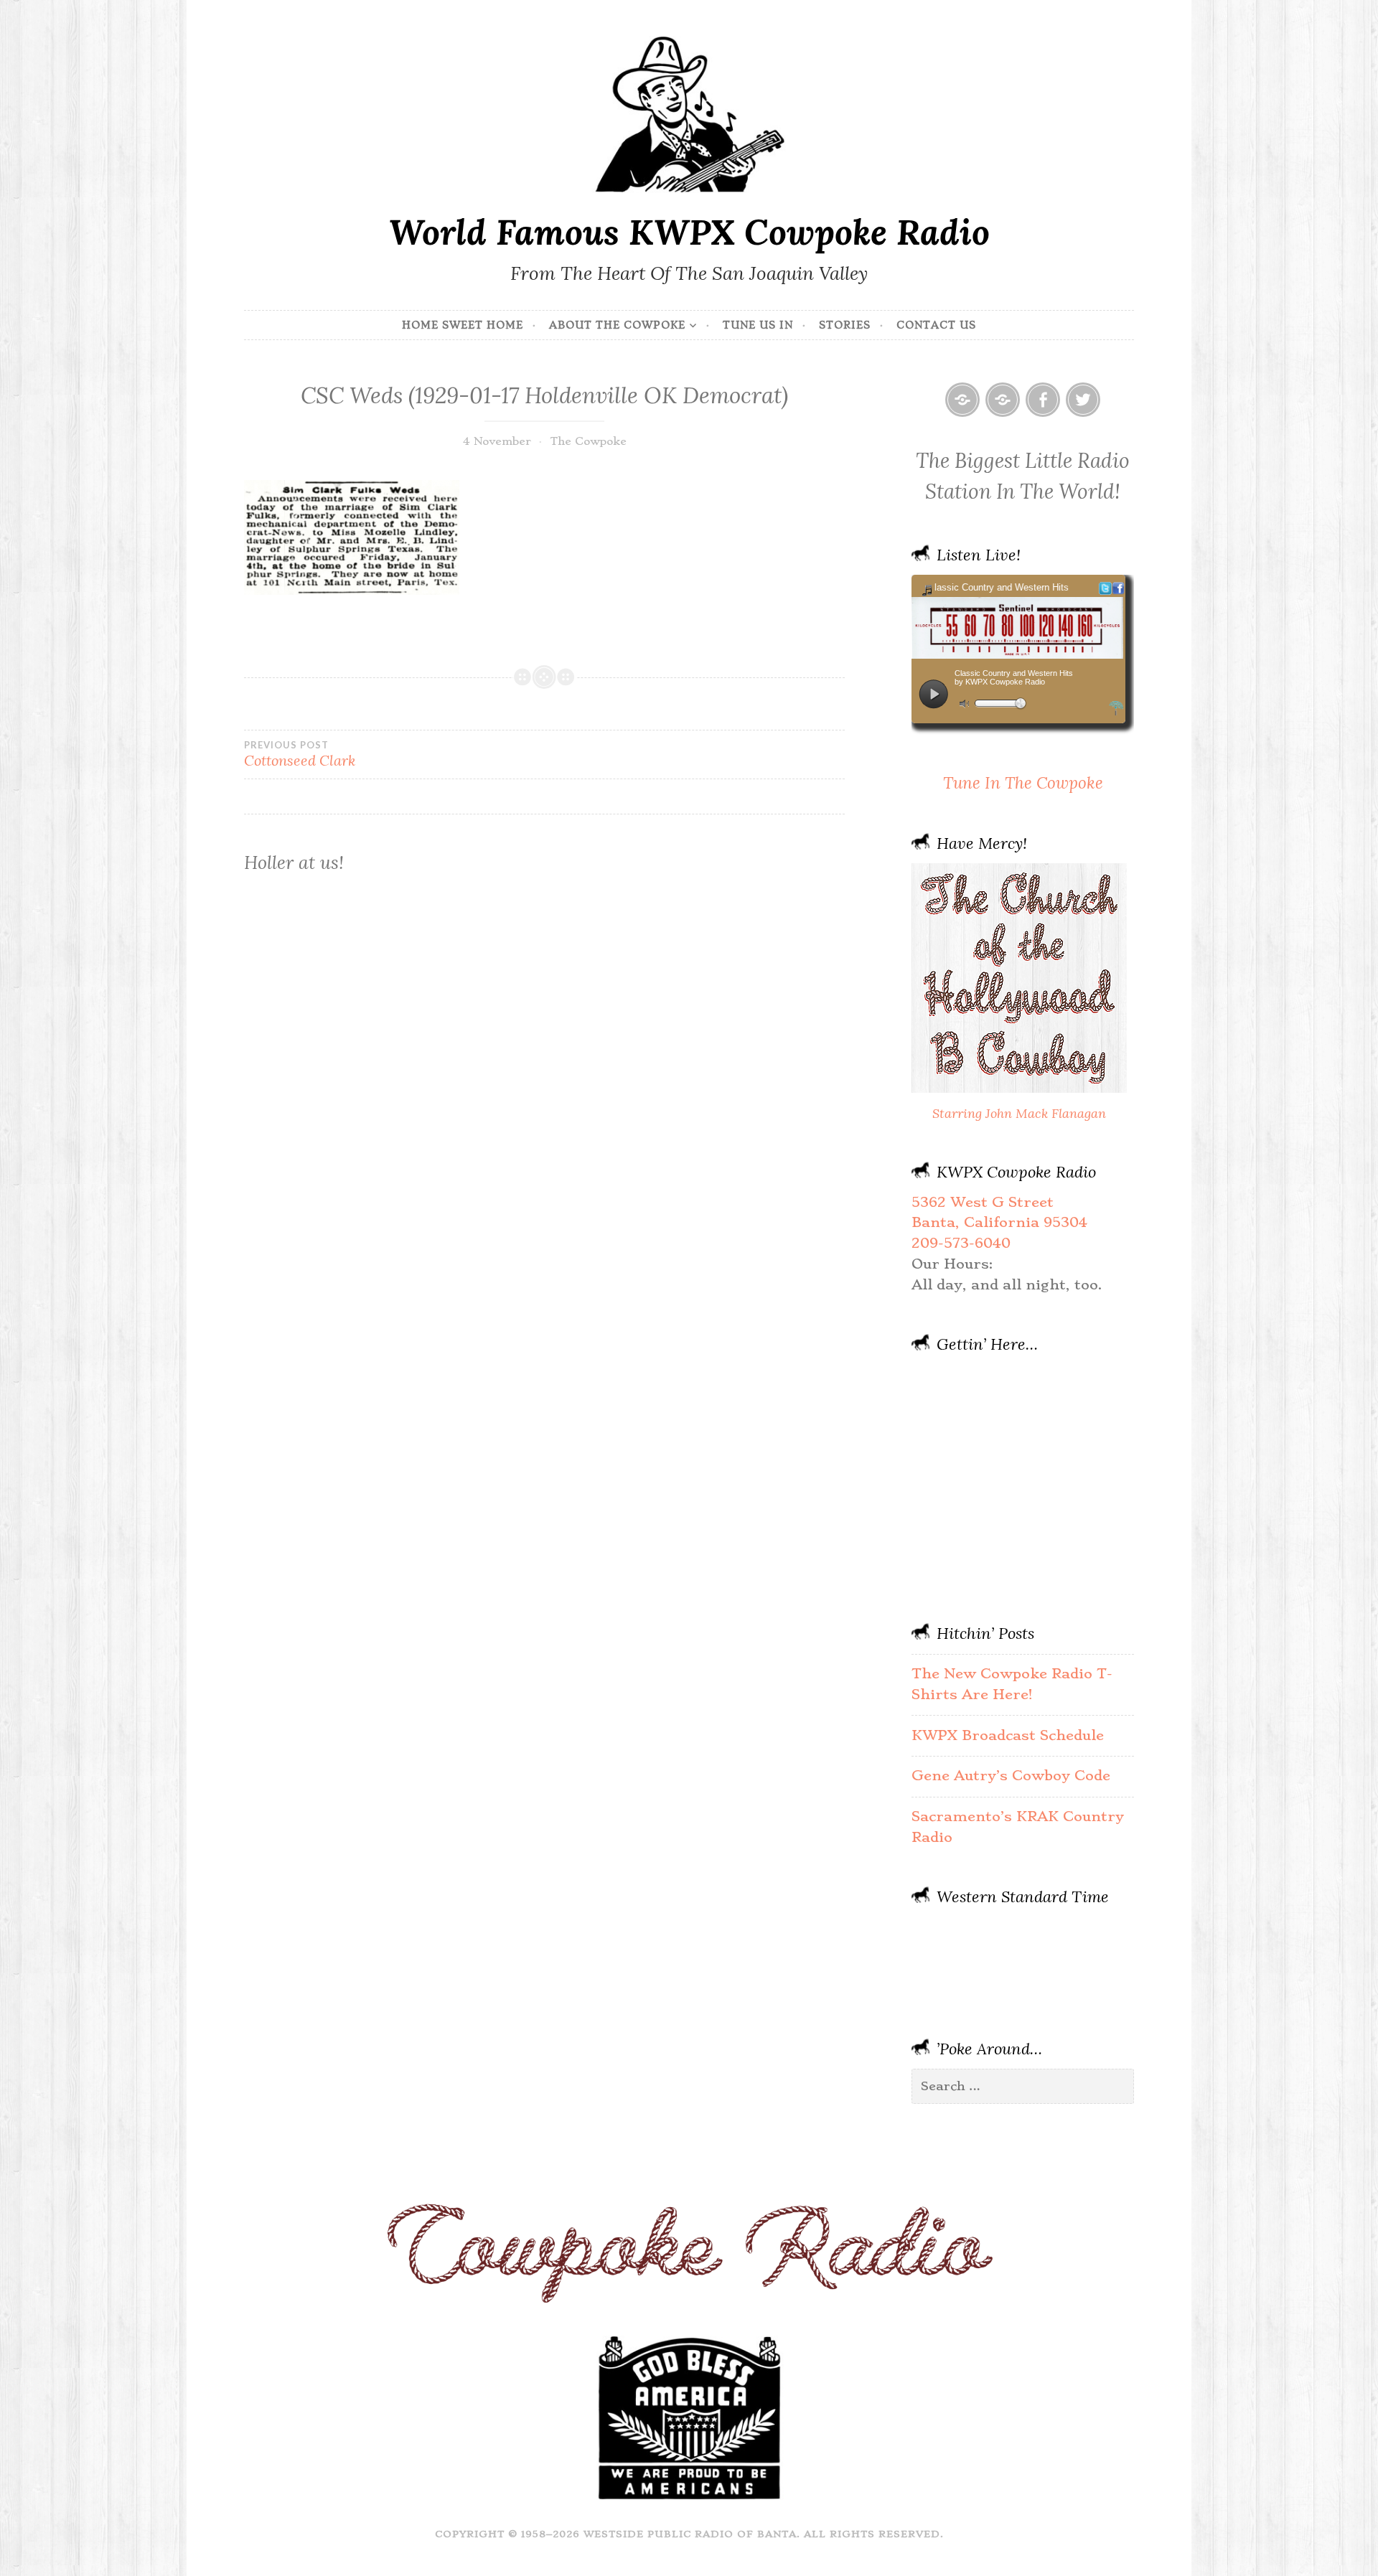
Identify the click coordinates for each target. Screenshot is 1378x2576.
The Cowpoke (588, 441)
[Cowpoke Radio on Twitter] (1083, 400)
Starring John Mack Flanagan (1019, 1113)
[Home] (962, 400)
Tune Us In (758, 325)
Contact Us (936, 325)
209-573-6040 (961, 1243)
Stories (845, 325)
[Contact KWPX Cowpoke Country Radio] (1003, 400)
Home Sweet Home (463, 325)
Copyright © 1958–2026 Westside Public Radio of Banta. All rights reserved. (689, 2534)
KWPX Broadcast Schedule (1008, 1735)
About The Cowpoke (617, 325)
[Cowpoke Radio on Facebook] (1043, 400)
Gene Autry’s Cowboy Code (1011, 1776)
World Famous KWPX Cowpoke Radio (689, 232)
